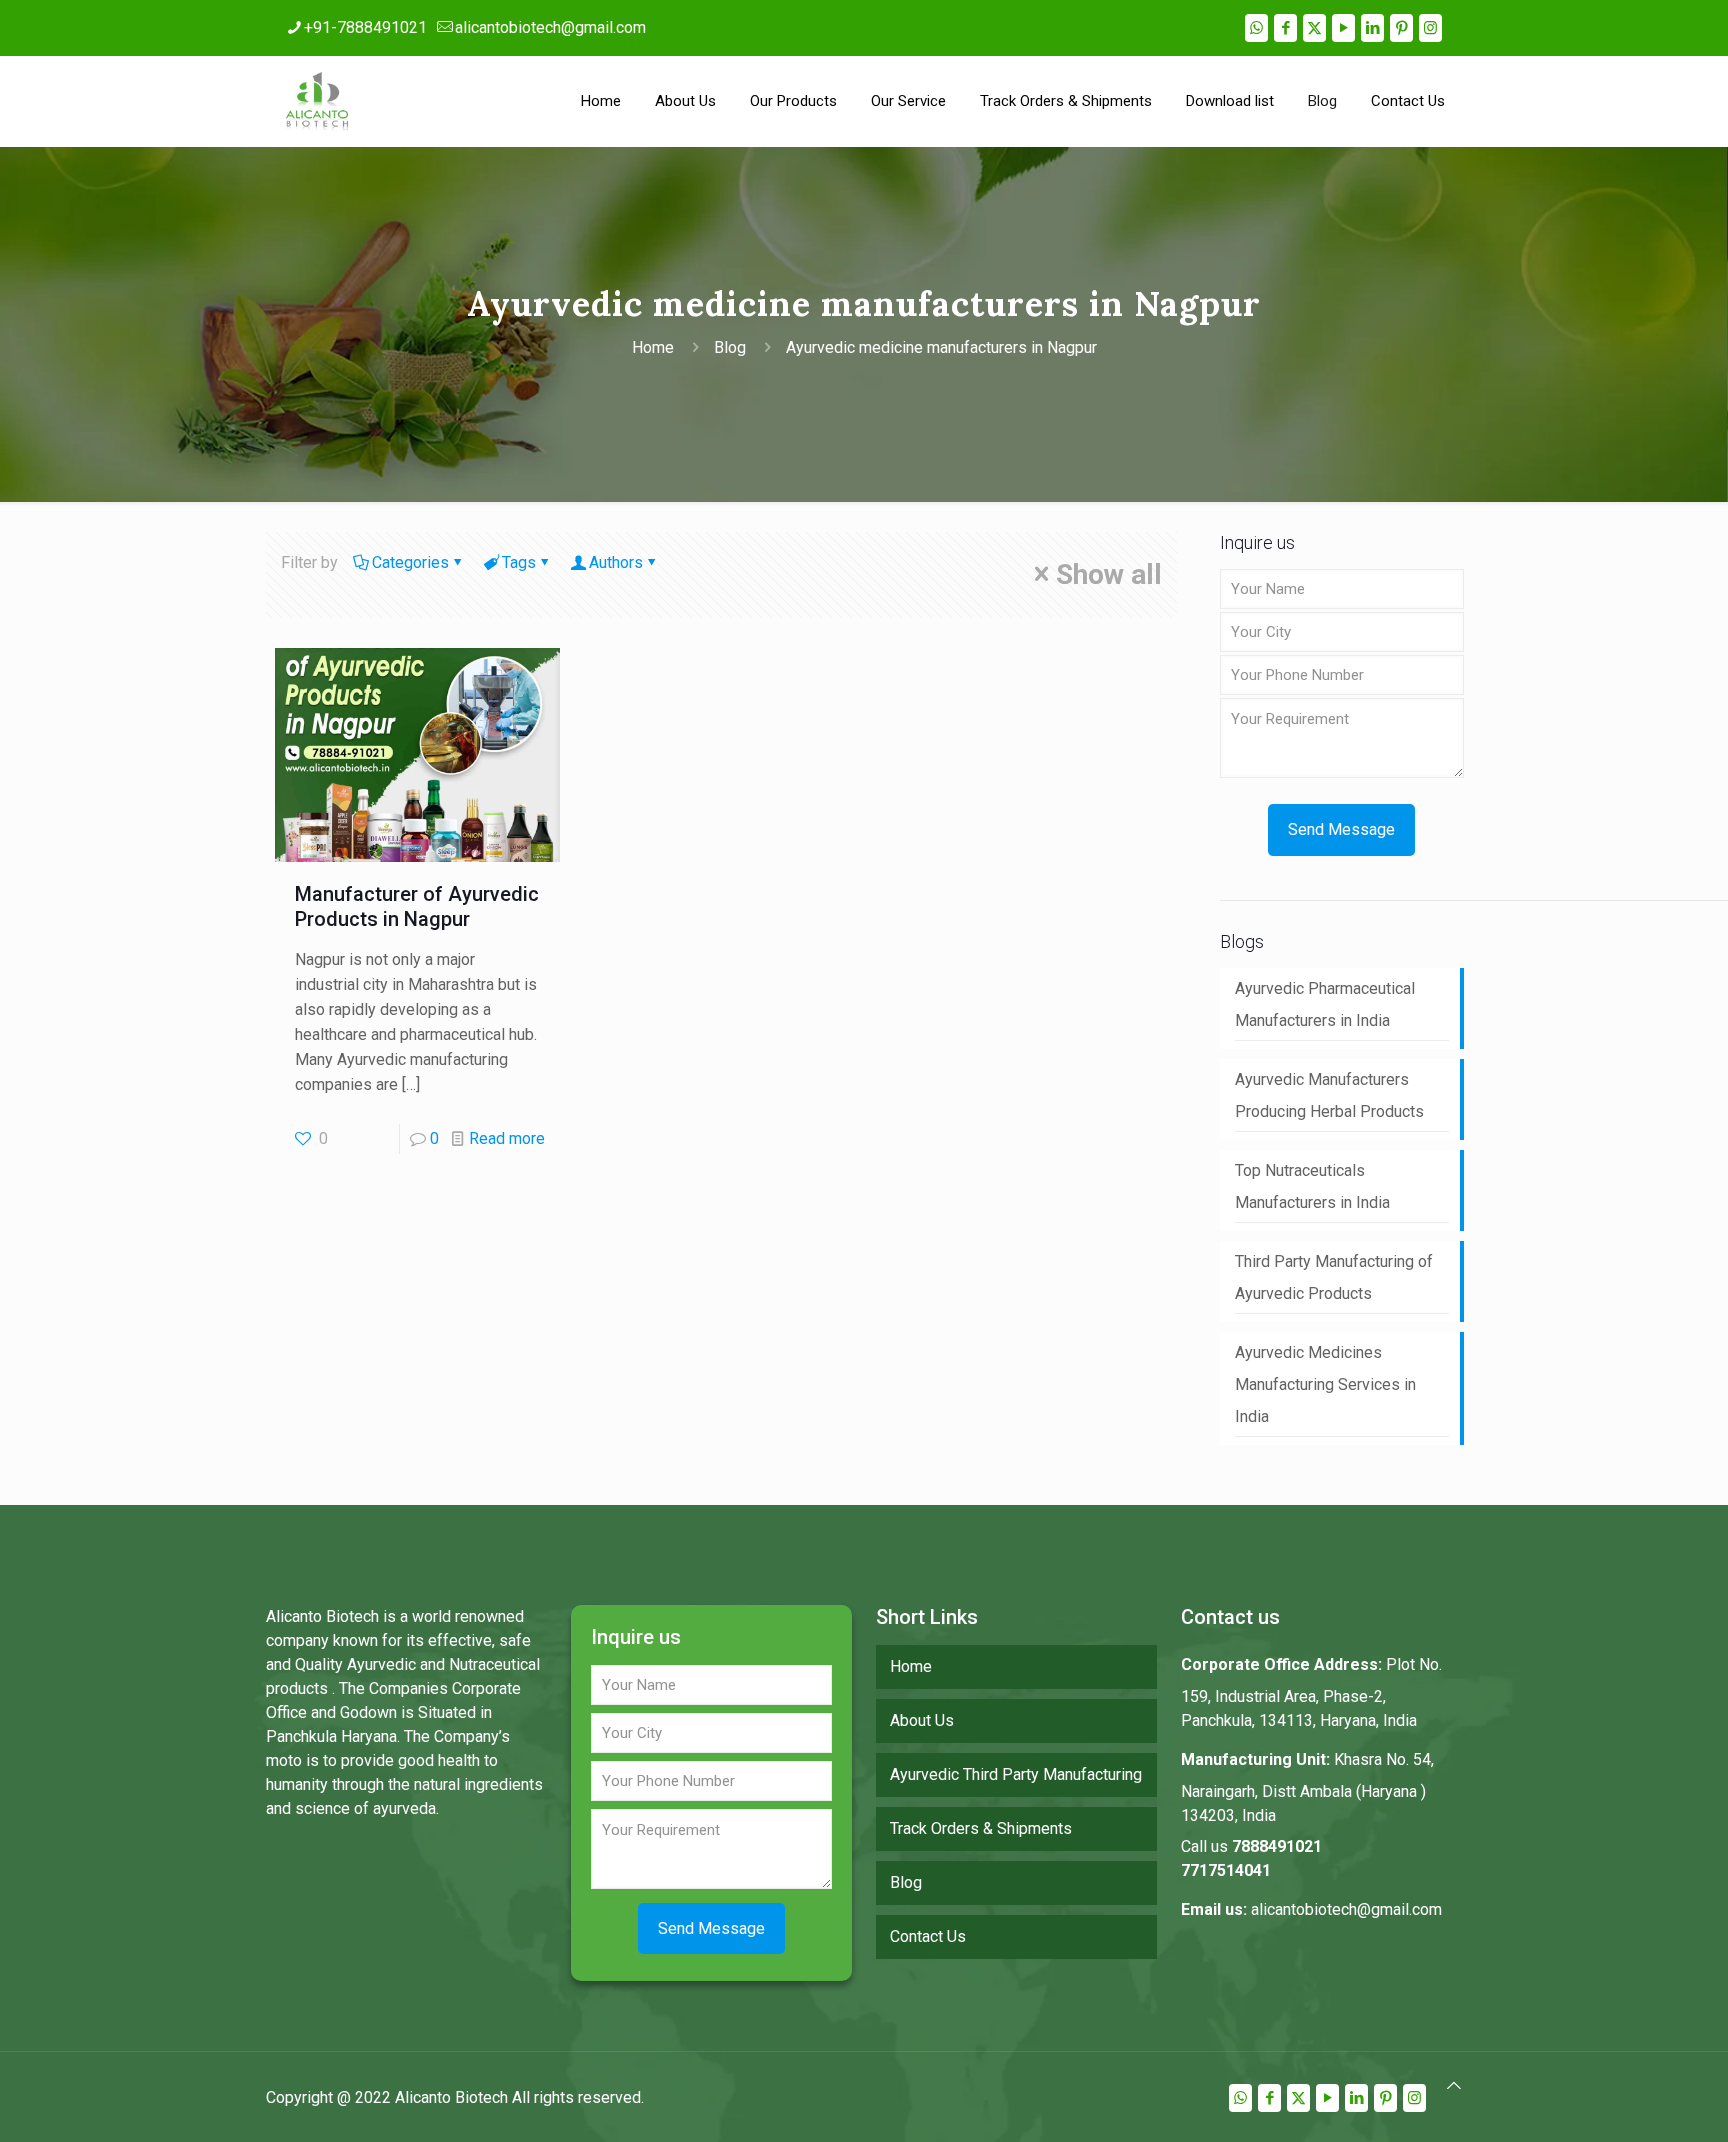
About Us (922, 1720)
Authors (616, 562)
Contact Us (928, 1936)
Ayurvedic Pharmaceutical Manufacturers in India (1325, 1004)
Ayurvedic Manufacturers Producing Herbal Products (1329, 1095)
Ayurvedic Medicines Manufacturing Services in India (1325, 1384)
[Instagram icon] (1430, 28)
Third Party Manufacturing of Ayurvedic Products (1334, 1277)
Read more (507, 1138)
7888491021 (1277, 1846)
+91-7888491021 (365, 27)
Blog (730, 347)
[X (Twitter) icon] (1314, 28)
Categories (410, 562)
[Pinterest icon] (1401, 28)
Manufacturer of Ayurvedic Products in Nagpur (417, 906)
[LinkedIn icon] (1372, 28)
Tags (519, 562)
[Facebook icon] (1285, 28)
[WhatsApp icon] (1256, 28)
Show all (1109, 574)
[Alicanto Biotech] (317, 101)
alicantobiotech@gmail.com (550, 27)
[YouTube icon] (1343, 28)
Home (653, 347)
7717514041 (1226, 1870)
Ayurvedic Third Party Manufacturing (1016, 1774)
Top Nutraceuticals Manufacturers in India (1312, 1186)
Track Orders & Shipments (981, 1828)
